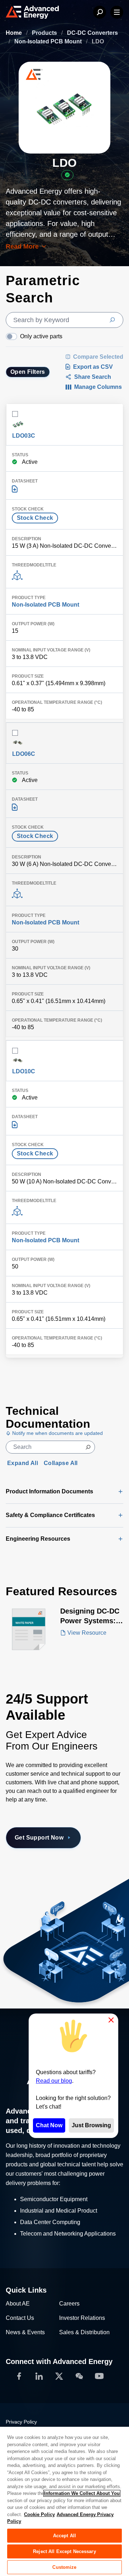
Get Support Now (39, 1838)
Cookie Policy (39, 2514)
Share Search (93, 377)
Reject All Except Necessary (64, 2551)
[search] (64, 320)
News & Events (25, 2332)
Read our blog (54, 2081)
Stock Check (35, 518)
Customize (64, 2567)
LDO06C (24, 754)
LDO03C (24, 436)
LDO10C (24, 1071)
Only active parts (41, 336)
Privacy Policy (21, 2422)
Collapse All (61, 1463)
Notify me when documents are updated (57, 1433)
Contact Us (20, 2318)
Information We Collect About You (82, 2493)
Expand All (23, 1463)
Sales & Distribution (84, 2332)
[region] (64, 2501)
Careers (69, 2304)
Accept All (64, 2536)
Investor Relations (82, 2318)
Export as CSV (93, 367)
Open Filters (28, 372)
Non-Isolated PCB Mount (49, 41)
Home (15, 33)
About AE (18, 2304)
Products (45, 33)
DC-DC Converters (92, 33)
